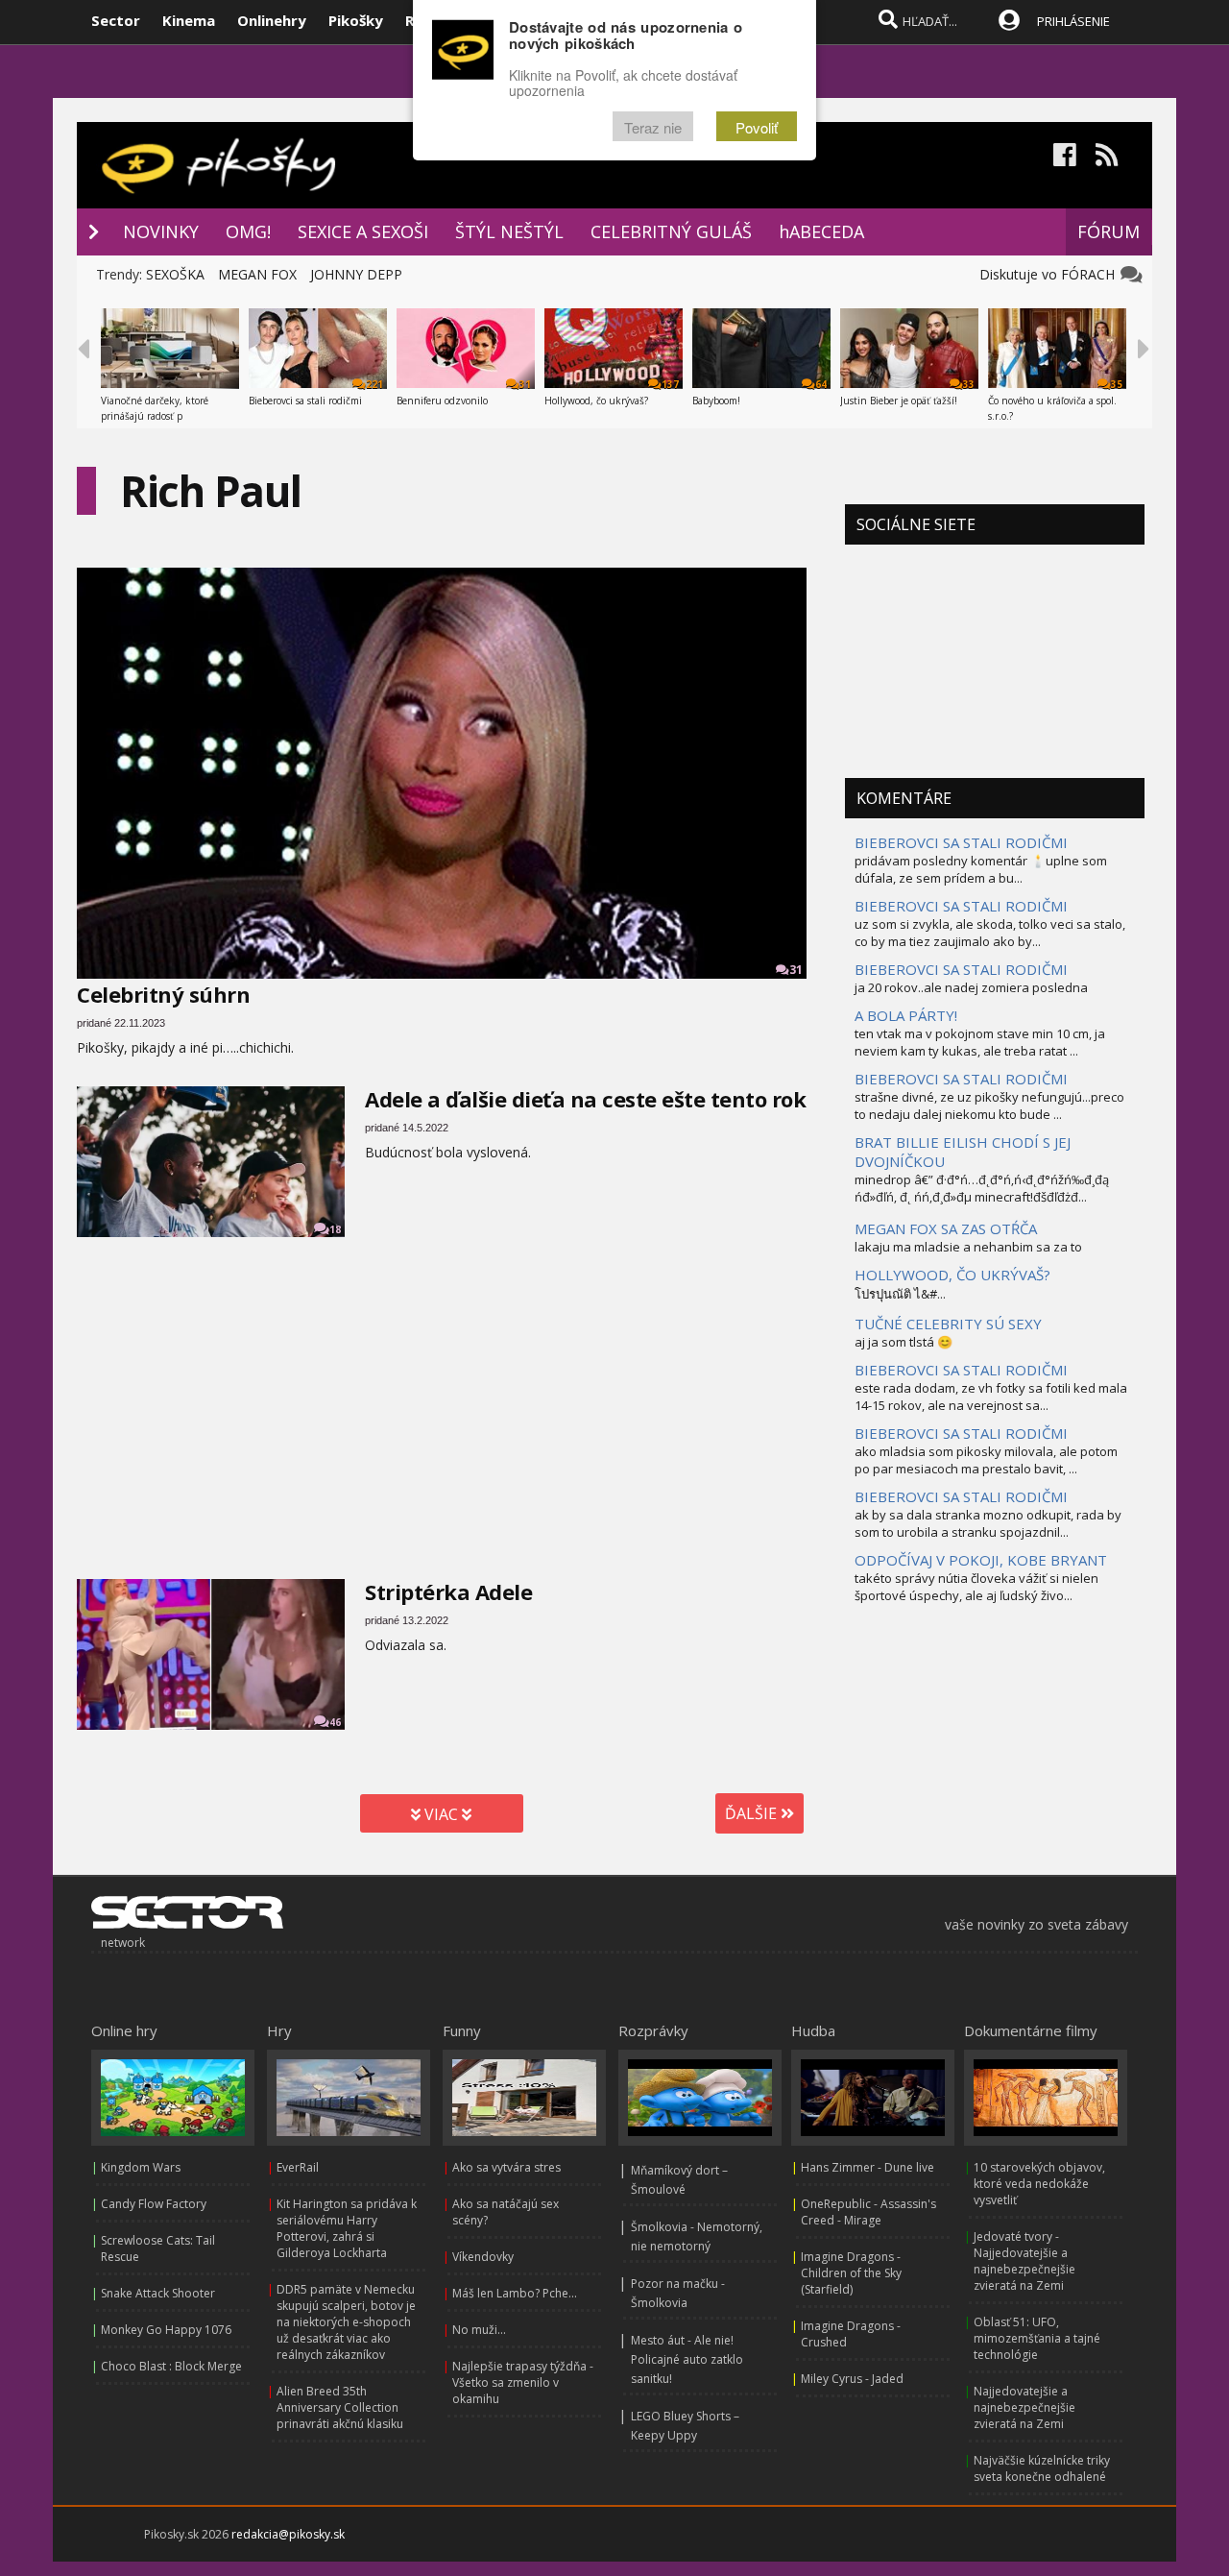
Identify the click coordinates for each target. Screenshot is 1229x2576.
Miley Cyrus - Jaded (852, 2379)
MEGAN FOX (257, 274)
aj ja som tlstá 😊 (904, 1342)
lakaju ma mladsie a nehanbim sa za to (968, 1247)
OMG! (248, 231)
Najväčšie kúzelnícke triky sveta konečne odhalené (1042, 2468)
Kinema (189, 20)
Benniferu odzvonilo (442, 401)
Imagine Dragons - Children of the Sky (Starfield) (851, 2273)
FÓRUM (1109, 231)
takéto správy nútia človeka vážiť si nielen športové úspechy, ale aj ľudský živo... (976, 1587)
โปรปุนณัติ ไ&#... (900, 1294)
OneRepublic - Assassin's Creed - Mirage (868, 2212)
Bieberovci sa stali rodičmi (305, 401)
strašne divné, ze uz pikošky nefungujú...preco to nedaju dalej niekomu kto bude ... (989, 1106)
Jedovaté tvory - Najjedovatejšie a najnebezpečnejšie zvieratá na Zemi (1024, 2261)
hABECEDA (821, 231)
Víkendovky (483, 2257)
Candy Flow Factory (154, 2204)
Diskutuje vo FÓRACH (1051, 274)
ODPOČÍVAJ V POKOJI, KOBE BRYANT (981, 1560)
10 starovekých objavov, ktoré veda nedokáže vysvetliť (1039, 2184)
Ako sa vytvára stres (506, 2167)
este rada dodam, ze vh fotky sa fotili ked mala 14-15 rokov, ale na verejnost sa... (991, 1397)
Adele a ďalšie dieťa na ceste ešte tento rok (585, 1099)
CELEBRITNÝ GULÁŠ (671, 231)
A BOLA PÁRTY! (906, 1015)
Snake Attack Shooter (158, 2293)
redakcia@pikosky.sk (288, 2534)
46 (335, 1722)
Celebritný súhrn (163, 994)
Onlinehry (272, 20)
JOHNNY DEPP (356, 274)
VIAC (441, 1814)
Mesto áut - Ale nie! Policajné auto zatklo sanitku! (687, 2359)
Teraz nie (653, 127)
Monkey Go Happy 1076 (166, 2330)
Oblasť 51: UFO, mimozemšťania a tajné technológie (1037, 2338)
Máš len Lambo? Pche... (515, 2293)
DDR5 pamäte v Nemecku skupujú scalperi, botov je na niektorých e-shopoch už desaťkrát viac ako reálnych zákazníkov (346, 2322)
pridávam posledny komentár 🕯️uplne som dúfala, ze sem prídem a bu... (981, 869)
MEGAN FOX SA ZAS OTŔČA (946, 1228)
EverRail (298, 2167)
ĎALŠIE (753, 1813)
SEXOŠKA (175, 274)
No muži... (479, 2330)
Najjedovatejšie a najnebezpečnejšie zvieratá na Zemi (1024, 2407)
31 (796, 970)
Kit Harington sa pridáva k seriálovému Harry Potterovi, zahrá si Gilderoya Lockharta (347, 2228)
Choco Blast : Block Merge (171, 2366)
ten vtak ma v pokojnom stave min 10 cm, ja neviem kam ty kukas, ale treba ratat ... (980, 1042)
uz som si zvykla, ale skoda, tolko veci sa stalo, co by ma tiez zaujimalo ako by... (990, 933)
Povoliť (757, 127)
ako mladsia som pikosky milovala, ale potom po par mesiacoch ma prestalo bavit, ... (986, 1460)
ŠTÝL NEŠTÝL (509, 231)
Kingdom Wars (141, 2167)
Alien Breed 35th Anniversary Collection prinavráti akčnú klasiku (340, 2407)
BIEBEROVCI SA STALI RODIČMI (961, 842)
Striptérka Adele (448, 1592)
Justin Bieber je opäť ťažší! (899, 401)
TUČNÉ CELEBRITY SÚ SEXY (948, 1324)
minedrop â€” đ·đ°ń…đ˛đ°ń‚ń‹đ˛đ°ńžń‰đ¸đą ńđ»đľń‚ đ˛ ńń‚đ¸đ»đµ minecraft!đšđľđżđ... (982, 1188)
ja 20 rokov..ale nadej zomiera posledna (971, 987)
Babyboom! (716, 401)
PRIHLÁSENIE (1073, 21)
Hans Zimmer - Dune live (868, 2167)
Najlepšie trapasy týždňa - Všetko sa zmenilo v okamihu (523, 2382)
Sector (116, 20)
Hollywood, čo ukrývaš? (596, 401)
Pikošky (356, 20)
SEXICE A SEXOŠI (363, 231)
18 (335, 1229)
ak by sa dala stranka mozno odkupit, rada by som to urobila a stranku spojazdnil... (988, 1523)
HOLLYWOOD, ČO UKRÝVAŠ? (952, 1275)
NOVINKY (161, 231)
